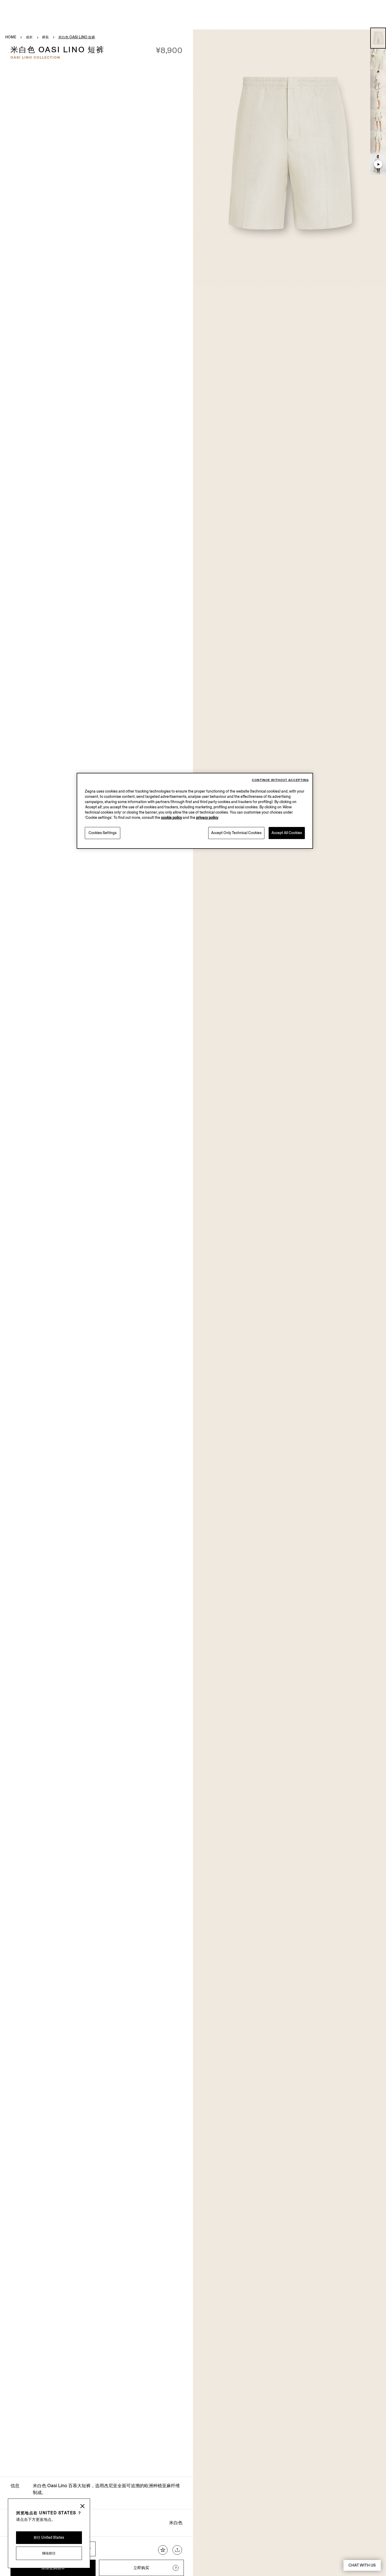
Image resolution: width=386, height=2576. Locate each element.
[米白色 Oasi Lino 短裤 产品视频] (378, 164)
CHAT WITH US (362, 2565)
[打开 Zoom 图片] (289, 158)
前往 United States (49, 2538)
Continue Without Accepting (280, 780)
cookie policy (171, 818)
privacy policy (207, 818)
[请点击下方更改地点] (82, 2507)
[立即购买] (176, 2568)
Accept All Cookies (287, 833)
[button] (378, 38)
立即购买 (141, 2568)
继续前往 (49, 2553)
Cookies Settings (103, 833)
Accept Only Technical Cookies (236, 833)
